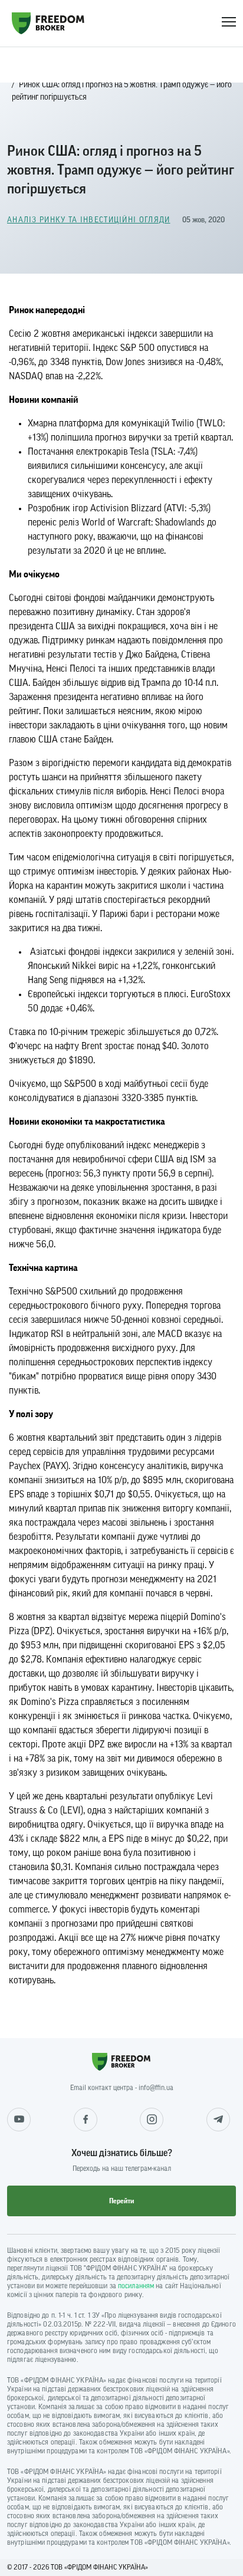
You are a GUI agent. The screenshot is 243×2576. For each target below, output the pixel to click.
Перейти (121, 2201)
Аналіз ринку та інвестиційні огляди (89, 220)
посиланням (136, 2286)
